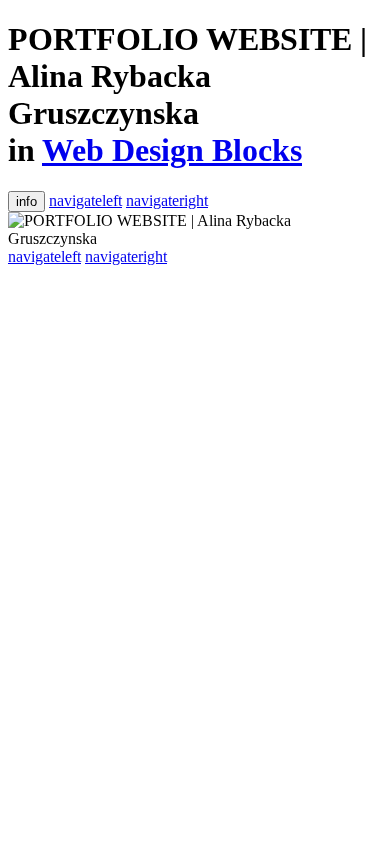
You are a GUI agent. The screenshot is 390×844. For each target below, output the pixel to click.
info (26, 201)
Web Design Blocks (172, 150)
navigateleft (85, 200)
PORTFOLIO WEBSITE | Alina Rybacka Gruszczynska (187, 76)
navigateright (167, 200)
